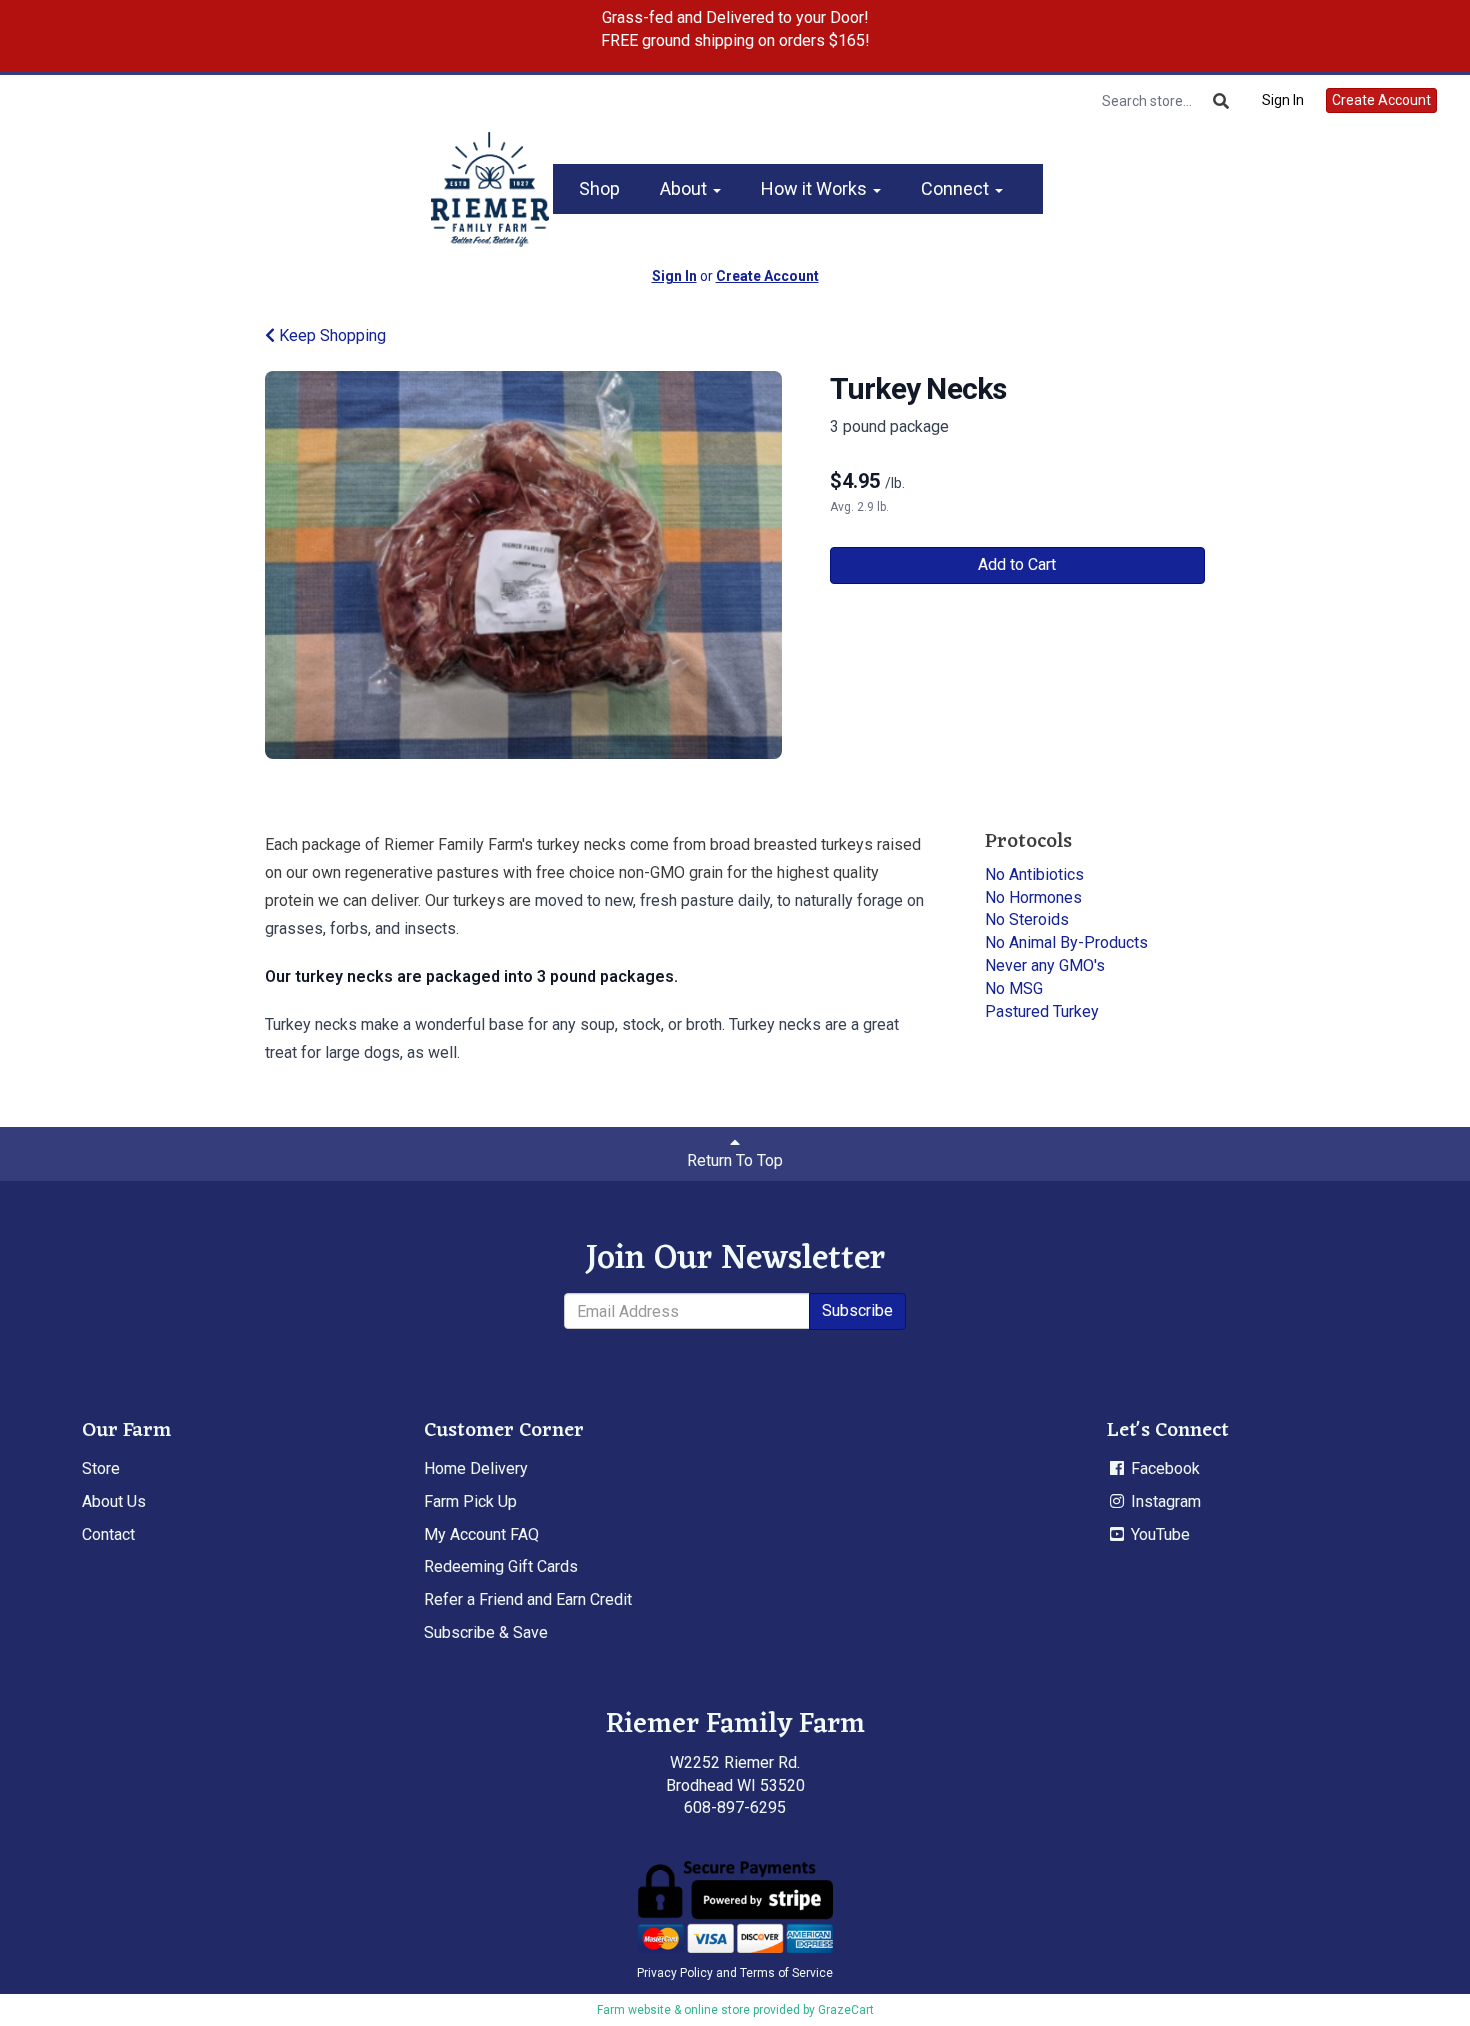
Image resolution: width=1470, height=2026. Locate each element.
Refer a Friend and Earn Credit (528, 1599)
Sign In (1283, 100)
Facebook (1163, 1468)
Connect (957, 188)
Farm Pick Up (470, 1501)
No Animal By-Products (1066, 942)
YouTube (1158, 1534)
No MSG (1014, 988)
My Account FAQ (481, 1534)
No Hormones (1033, 897)
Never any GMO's (1045, 965)
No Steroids (1027, 919)
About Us (114, 1501)
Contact (108, 1534)
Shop (599, 188)
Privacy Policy (675, 1973)
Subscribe (857, 1310)
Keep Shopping (330, 335)
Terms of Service (786, 1973)
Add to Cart (1017, 564)
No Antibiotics (1034, 874)
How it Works (816, 188)
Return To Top (735, 1160)
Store (101, 1468)
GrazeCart (846, 2010)
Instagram (1164, 1501)
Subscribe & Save (486, 1632)
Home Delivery (476, 1468)
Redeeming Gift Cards (501, 1566)
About (685, 188)
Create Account (1381, 100)
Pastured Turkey (1042, 1011)
